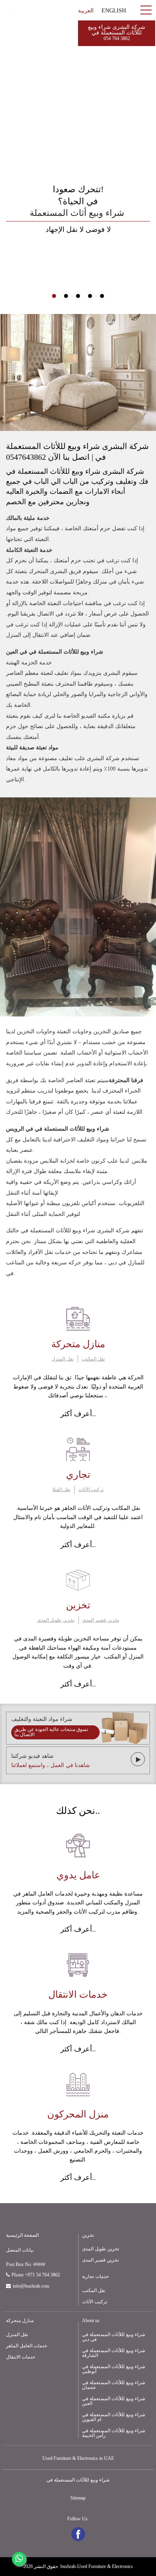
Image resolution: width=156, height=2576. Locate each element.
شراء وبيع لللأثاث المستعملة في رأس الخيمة (114, 2433)
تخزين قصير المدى (101, 1620)
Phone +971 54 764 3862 (36, 2275)
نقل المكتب (93, 1359)
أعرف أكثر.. (78, 1414)
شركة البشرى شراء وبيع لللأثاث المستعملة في (117, 33)
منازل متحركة (20, 2320)
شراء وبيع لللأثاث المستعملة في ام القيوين (114, 2417)
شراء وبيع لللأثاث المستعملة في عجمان (114, 2385)
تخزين (88, 2235)
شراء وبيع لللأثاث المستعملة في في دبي (114, 2337)
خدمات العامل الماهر (27, 2346)
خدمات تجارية (95, 2276)
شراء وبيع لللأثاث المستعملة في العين (114, 2401)
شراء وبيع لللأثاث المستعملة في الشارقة (114, 2353)
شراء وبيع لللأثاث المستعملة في (78, 2480)
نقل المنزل (63, 1359)
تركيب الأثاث (91, 1489)
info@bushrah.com (31, 2286)
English (114, 11)
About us (91, 2320)
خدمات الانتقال (21, 2357)
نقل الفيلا (61, 1489)
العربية (86, 11)
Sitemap (78, 2498)
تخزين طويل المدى (56, 1620)
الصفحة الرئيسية (22, 2235)
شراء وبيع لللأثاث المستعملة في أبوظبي (114, 2369)
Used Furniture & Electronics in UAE (78, 2458)
